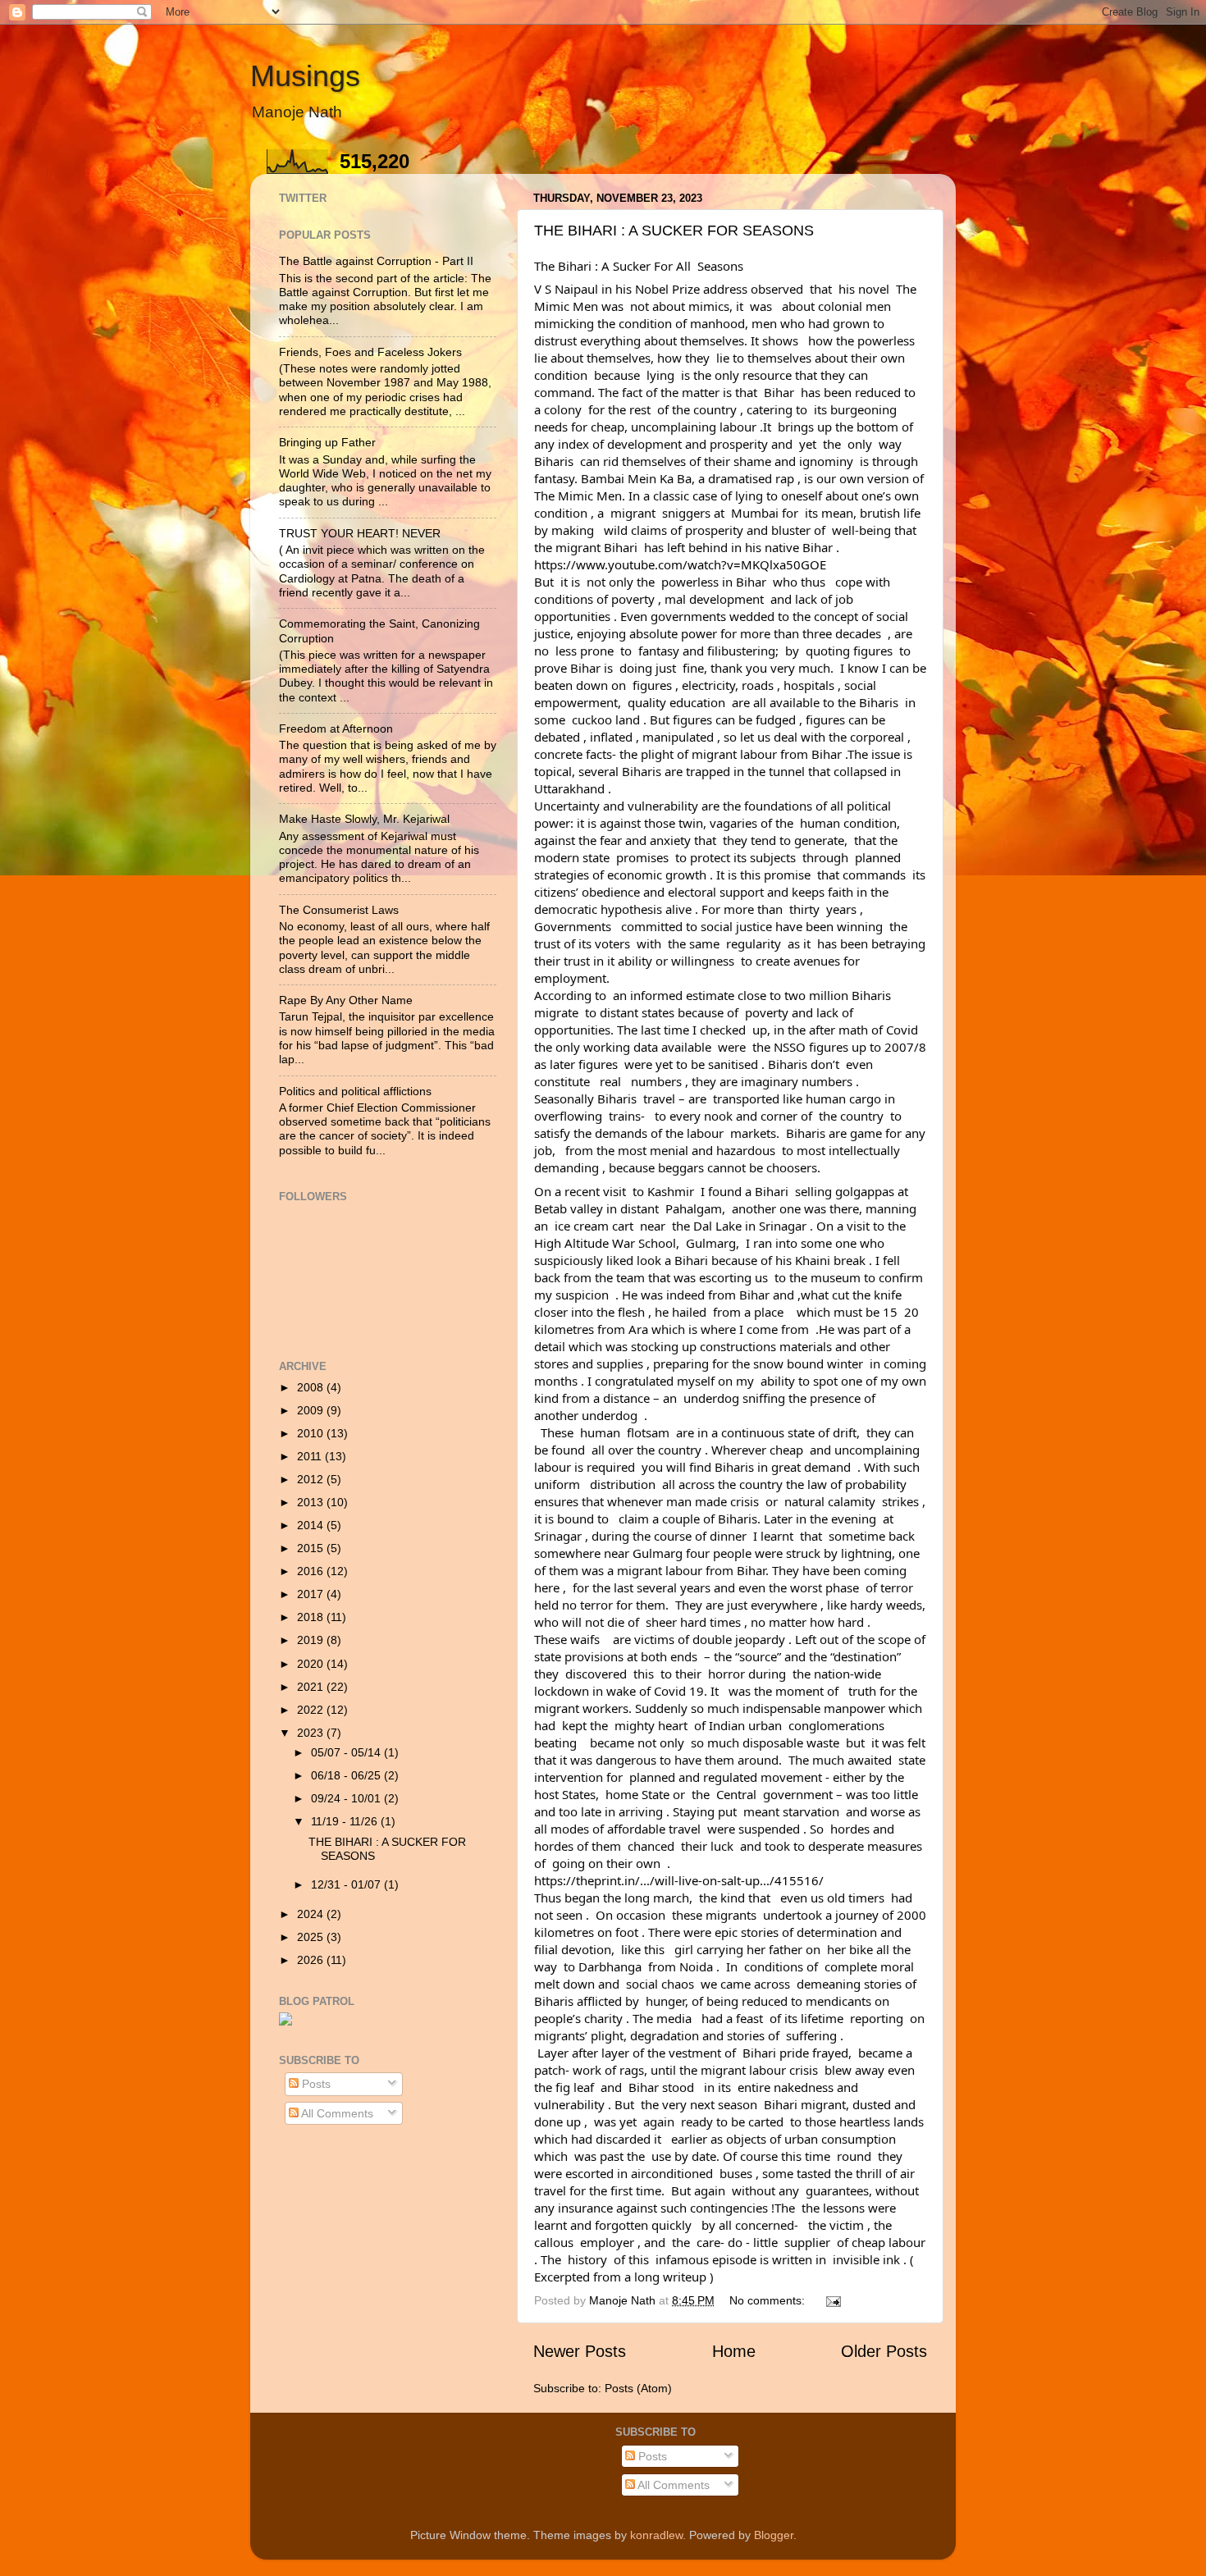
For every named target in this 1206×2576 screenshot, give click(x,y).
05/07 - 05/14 (347, 1752)
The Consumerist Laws (339, 910)
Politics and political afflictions (355, 1091)
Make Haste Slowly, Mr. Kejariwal (364, 819)
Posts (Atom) (638, 2388)
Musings (305, 76)
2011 (311, 1456)
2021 (312, 1687)
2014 (312, 1525)
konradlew (656, 2535)
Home (734, 2351)
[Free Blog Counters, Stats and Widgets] (286, 2021)
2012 (312, 1479)
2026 (312, 1960)
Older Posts (884, 2351)
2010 (312, 1433)
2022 (312, 1710)
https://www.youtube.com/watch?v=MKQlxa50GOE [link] (680, 564)
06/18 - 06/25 (347, 1775)
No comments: (769, 2300)
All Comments (336, 2113)
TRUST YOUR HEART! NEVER (360, 533)
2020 (312, 1664)
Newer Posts (580, 2351)
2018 (312, 1617)
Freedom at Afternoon (336, 728)
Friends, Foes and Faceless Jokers (370, 352)
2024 (312, 1914)
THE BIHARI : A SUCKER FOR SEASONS (674, 231)
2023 (312, 1733)
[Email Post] (832, 2300)
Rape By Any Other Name (346, 1000)
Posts (315, 2084)
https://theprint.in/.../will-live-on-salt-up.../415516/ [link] (679, 1880)
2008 (312, 1387)
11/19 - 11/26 (346, 1821)
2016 (312, 1571)
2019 (312, 1640)
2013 (312, 1502)
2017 (312, 1594)
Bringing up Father (327, 442)
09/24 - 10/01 (347, 1798)
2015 (312, 1548)
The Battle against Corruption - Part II (376, 261)
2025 (312, 1937)
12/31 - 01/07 (347, 1884)
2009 (312, 1410)
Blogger (774, 2535)
